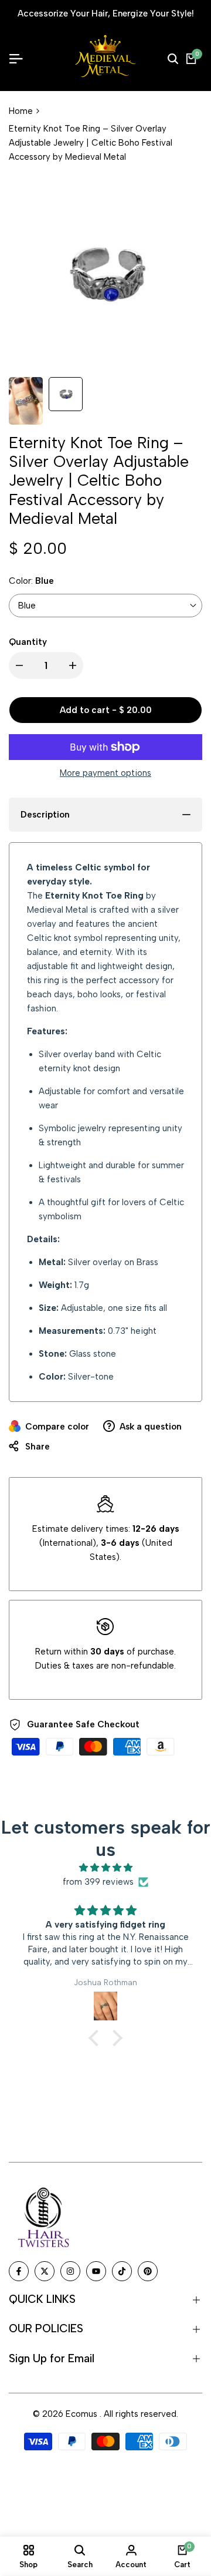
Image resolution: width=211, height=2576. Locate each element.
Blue (27, 606)
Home (21, 111)
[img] (105, 1868)
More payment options (105, 773)
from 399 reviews (98, 1882)
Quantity (28, 642)
